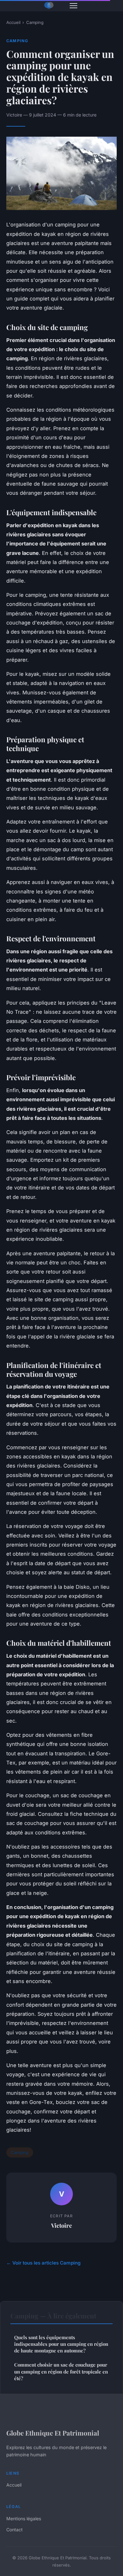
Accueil (13, 22)
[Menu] (73, 6)
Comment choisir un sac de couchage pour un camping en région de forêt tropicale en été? (61, 2371)
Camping (35, 22)
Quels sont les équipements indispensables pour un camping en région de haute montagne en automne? (61, 2344)
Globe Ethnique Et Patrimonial (53, 2433)
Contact (15, 2530)
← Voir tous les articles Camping (44, 2263)
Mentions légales (24, 2519)
